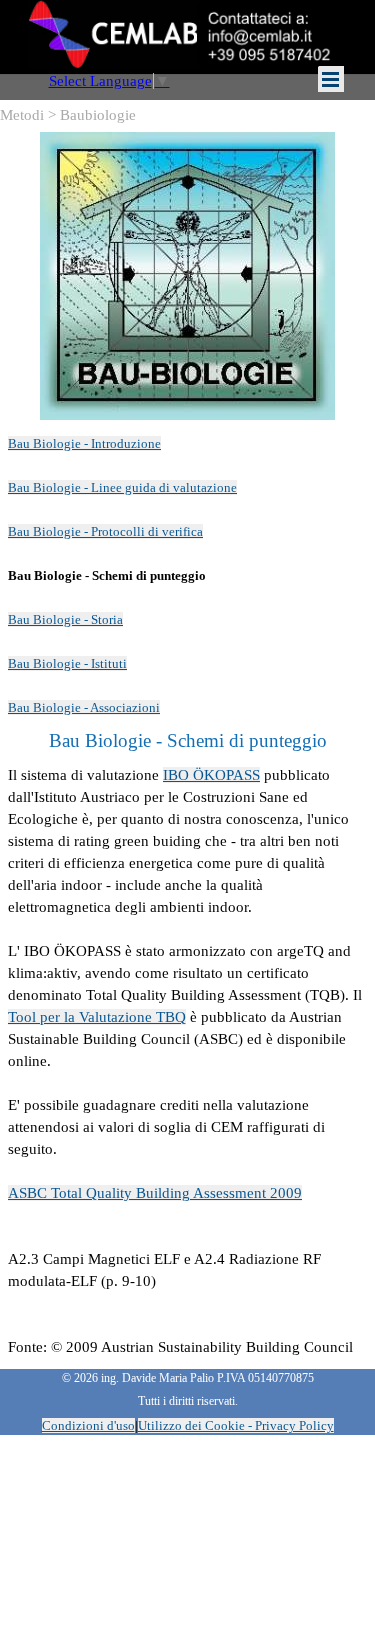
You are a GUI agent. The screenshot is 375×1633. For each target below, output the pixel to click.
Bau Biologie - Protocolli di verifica (105, 531)
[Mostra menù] (331, 79)
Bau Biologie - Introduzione (84, 443)
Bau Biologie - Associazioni (84, 707)
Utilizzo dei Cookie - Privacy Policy (236, 1425)
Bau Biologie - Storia (65, 619)
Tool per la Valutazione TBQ (97, 1017)
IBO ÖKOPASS (211, 775)
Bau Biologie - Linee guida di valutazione (122, 487)
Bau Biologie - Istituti (67, 663)
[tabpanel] (187, 575)
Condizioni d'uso (88, 1425)
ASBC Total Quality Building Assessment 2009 (155, 1193)
